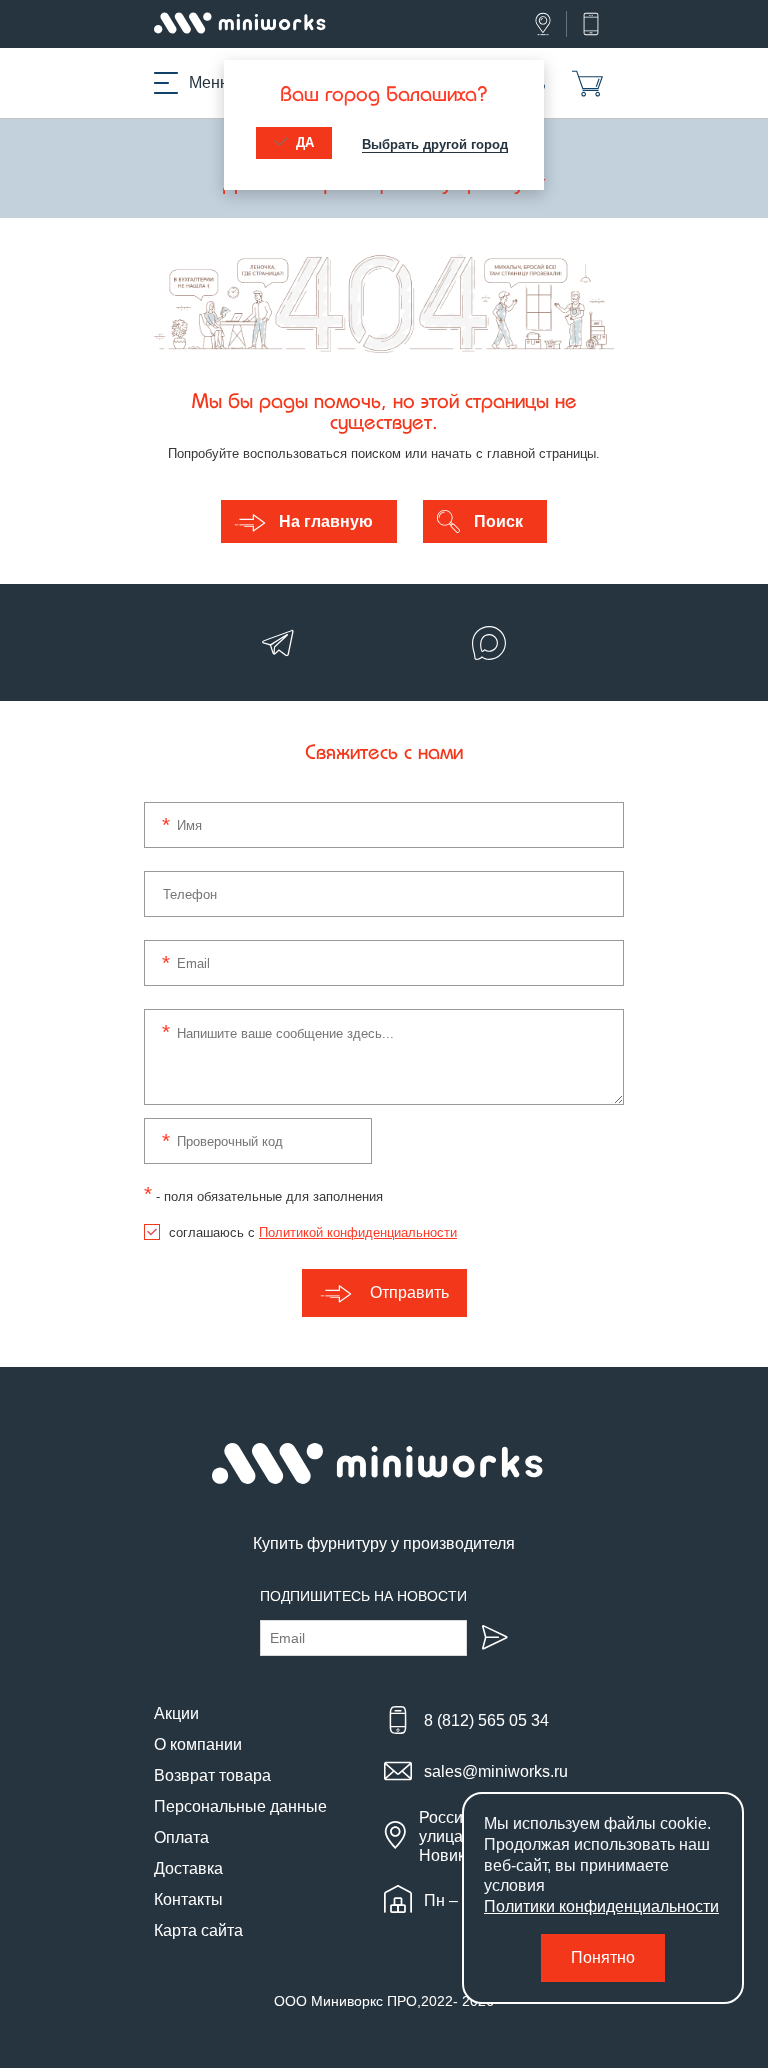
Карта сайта (198, 1930)
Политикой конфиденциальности (358, 1232)
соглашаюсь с (313, 1232)
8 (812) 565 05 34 (486, 1720)
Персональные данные (240, 1806)
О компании (198, 1744)
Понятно (603, 1957)
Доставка (188, 1868)
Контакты (188, 1899)
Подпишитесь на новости (363, 1596)
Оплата (181, 1837)
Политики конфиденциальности (601, 1906)
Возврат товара (212, 1775)
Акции (176, 1713)
